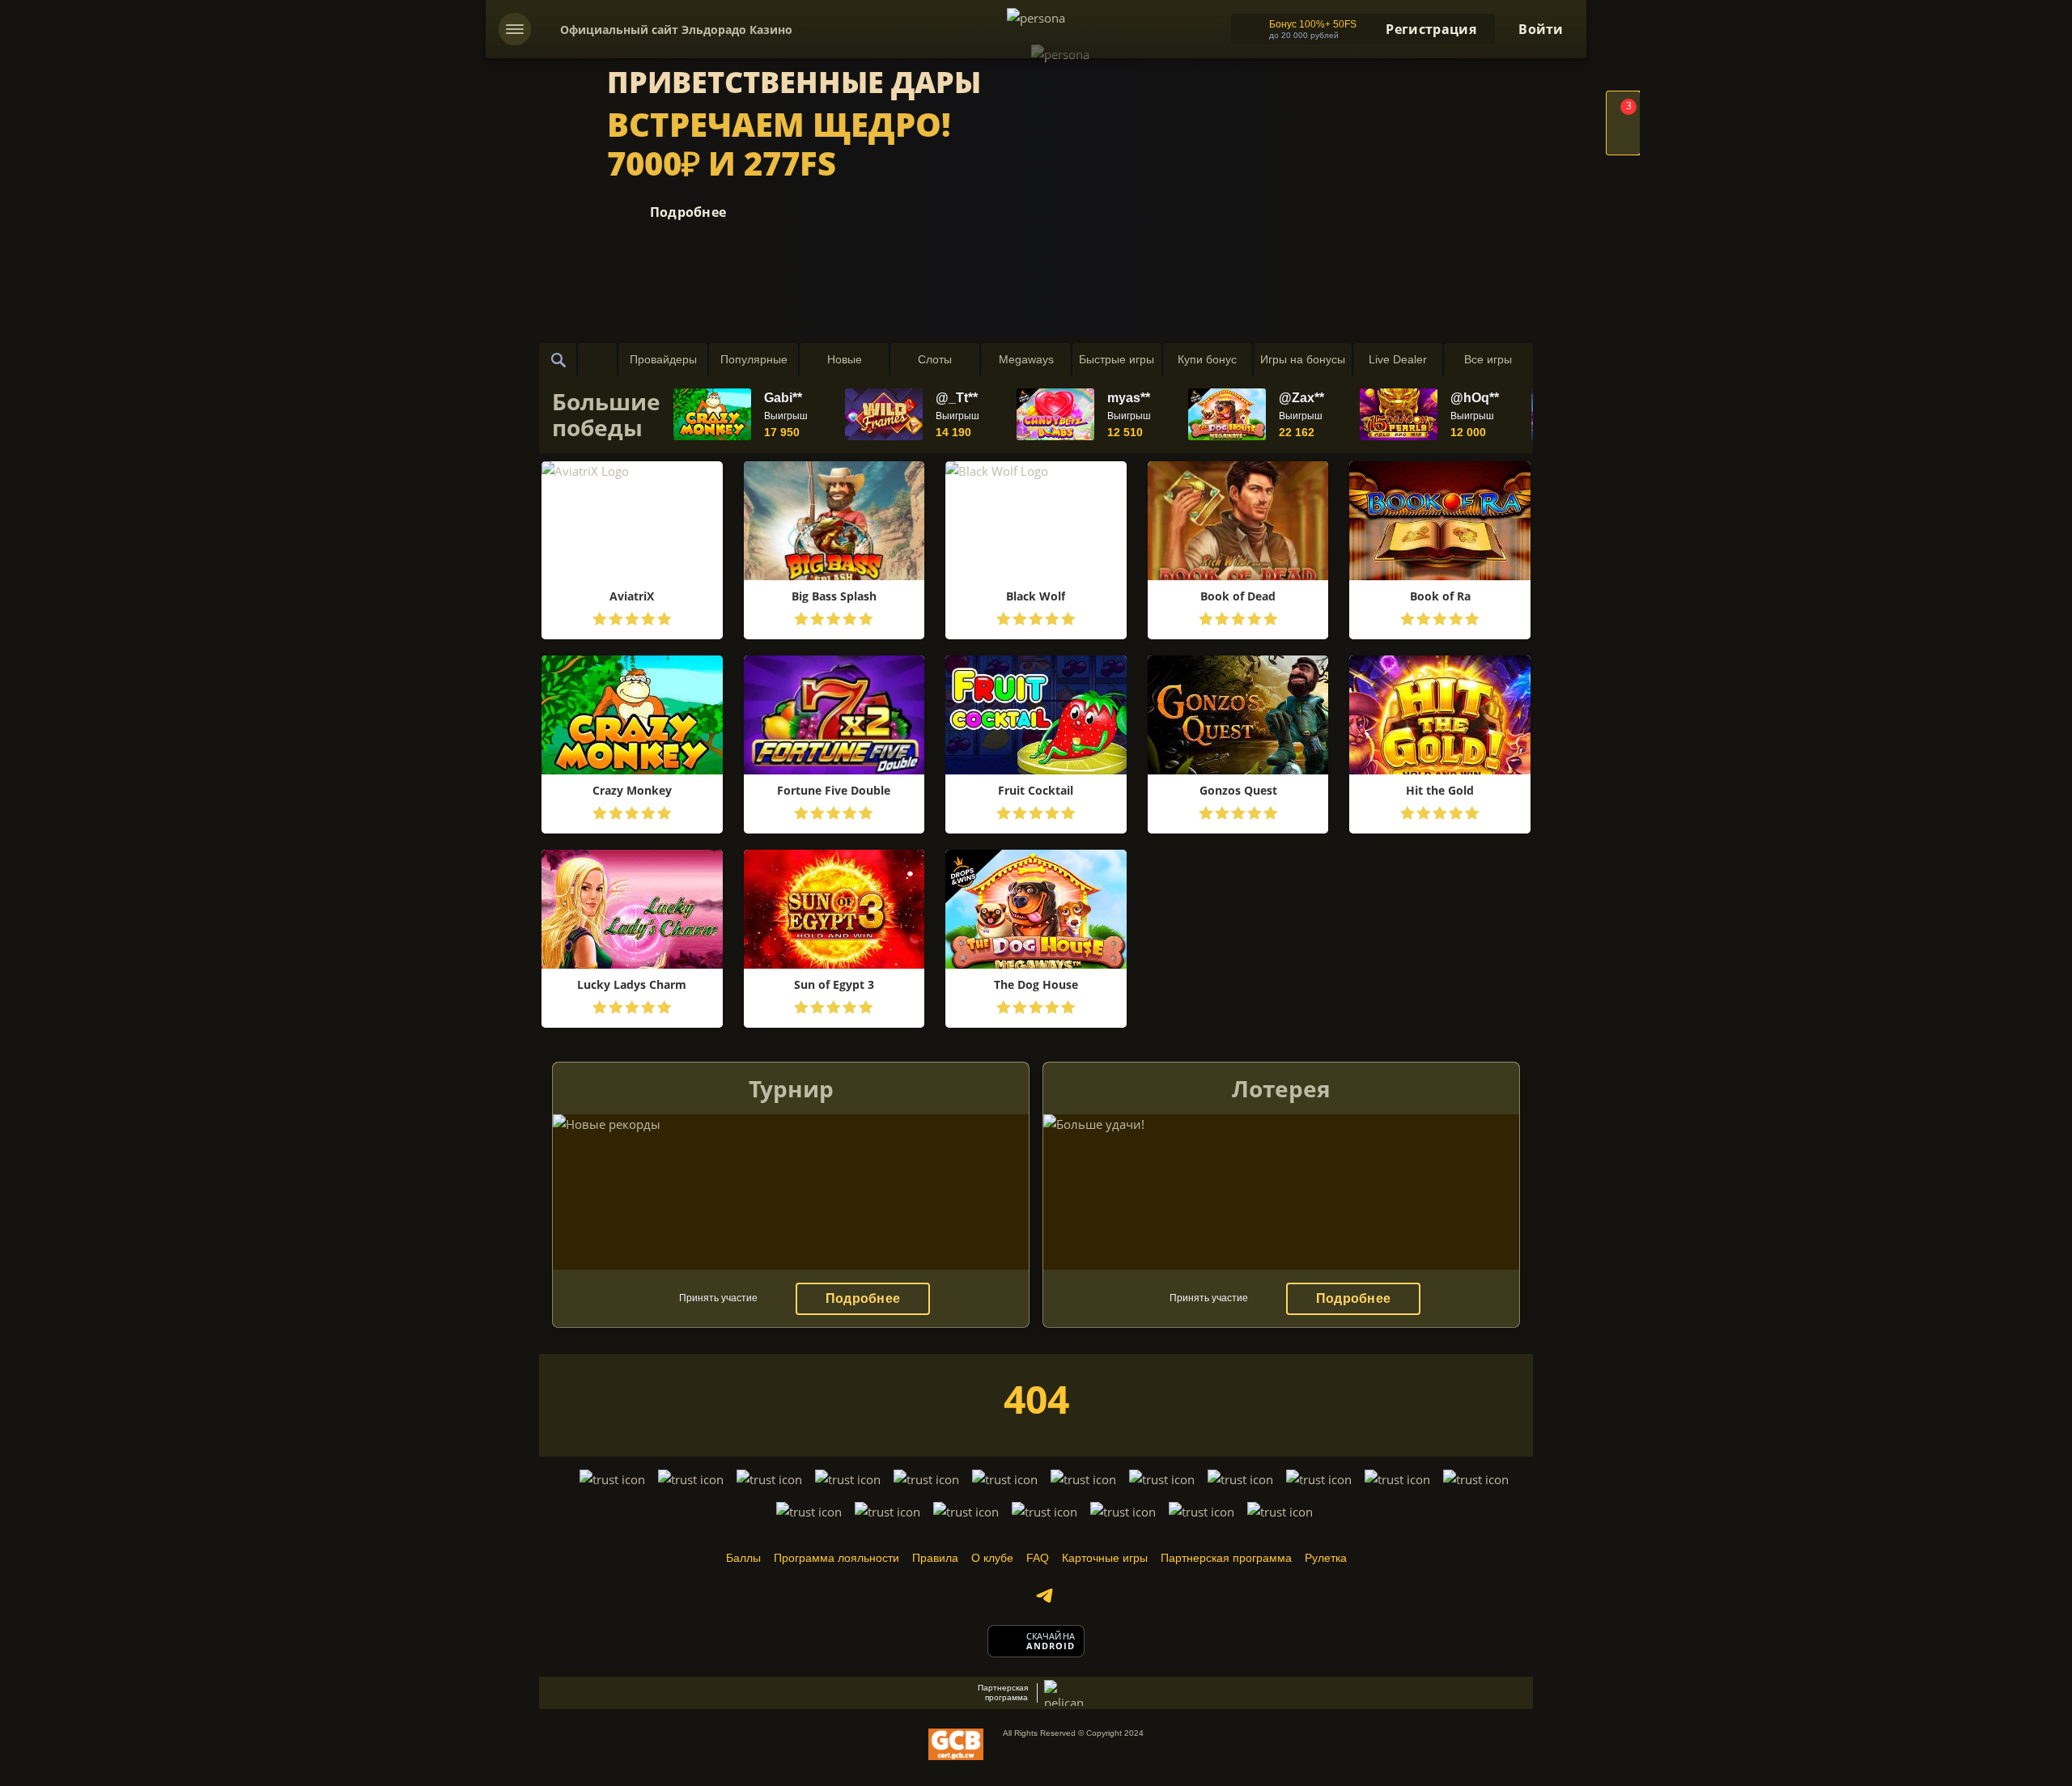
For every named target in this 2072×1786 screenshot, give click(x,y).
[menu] (515, 29)
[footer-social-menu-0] (1044, 1596)
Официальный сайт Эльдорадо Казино (676, 30)
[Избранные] (597, 359)
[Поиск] (558, 359)
